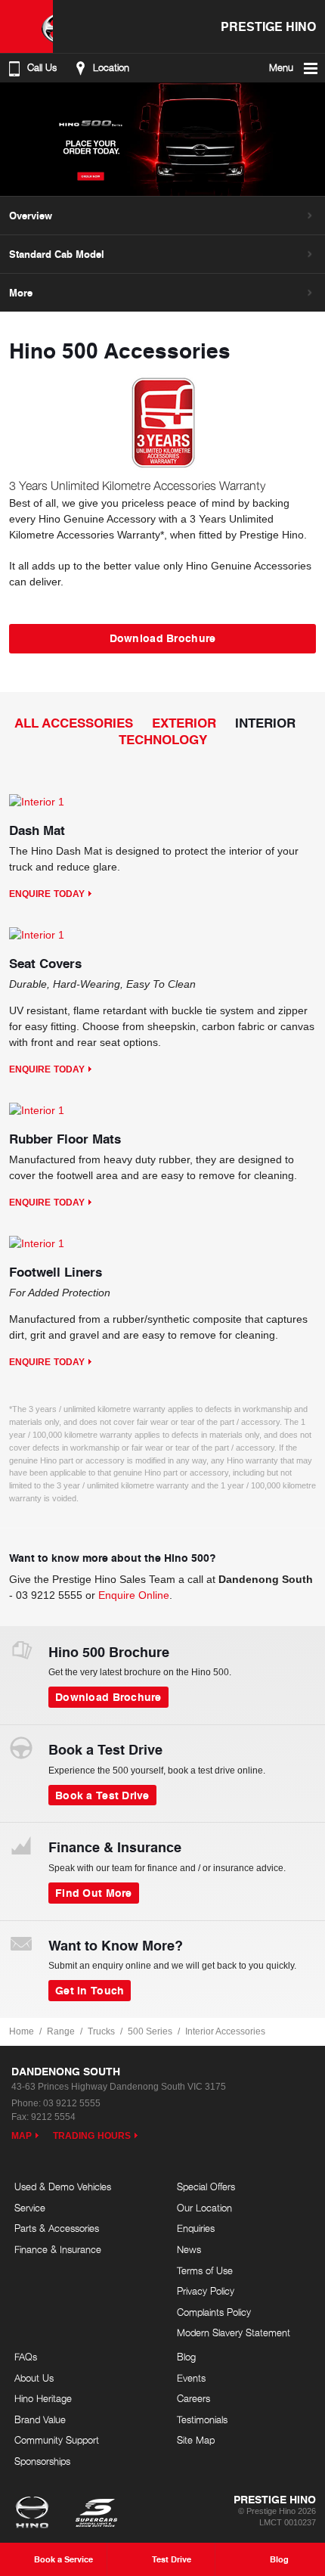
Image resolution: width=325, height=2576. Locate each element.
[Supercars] (96, 2514)
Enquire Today (47, 894)
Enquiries (196, 2228)
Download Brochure (163, 638)
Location (111, 68)
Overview (31, 216)
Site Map (196, 2440)
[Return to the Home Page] (35, 2514)
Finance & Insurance (58, 2249)
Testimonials (202, 2419)
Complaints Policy (214, 2312)
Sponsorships (42, 2461)
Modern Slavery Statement (234, 2332)
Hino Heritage (43, 2398)
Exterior (184, 723)
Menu (281, 68)
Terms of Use (205, 2270)
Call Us (42, 68)
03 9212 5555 (49, 1595)
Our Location (204, 2208)
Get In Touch (90, 1990)
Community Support (57, 2440)
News (189, 2249)
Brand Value (40, 2419)
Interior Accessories (225, 2031)
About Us (34, 2378)
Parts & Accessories (57, 2228)
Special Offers (206, 2186)
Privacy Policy (206, 2291)
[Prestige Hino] (26, 26)
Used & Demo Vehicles (63, 2186)
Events (191, 2378)
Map (22, 2136)
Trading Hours (92, 2136)
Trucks (101, 2031)
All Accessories (74, 723)
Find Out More (94, 1892)
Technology (163, 739)
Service (30, 2208)
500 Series (150, 2031)
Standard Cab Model (57, 254)
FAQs (26, 2357)
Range (61, 2031)
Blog (186, 2357)
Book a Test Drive (102, 1795)
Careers (193, 2398)
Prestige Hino (268, 26)
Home (22, 2031)
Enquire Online (134, 1595)
